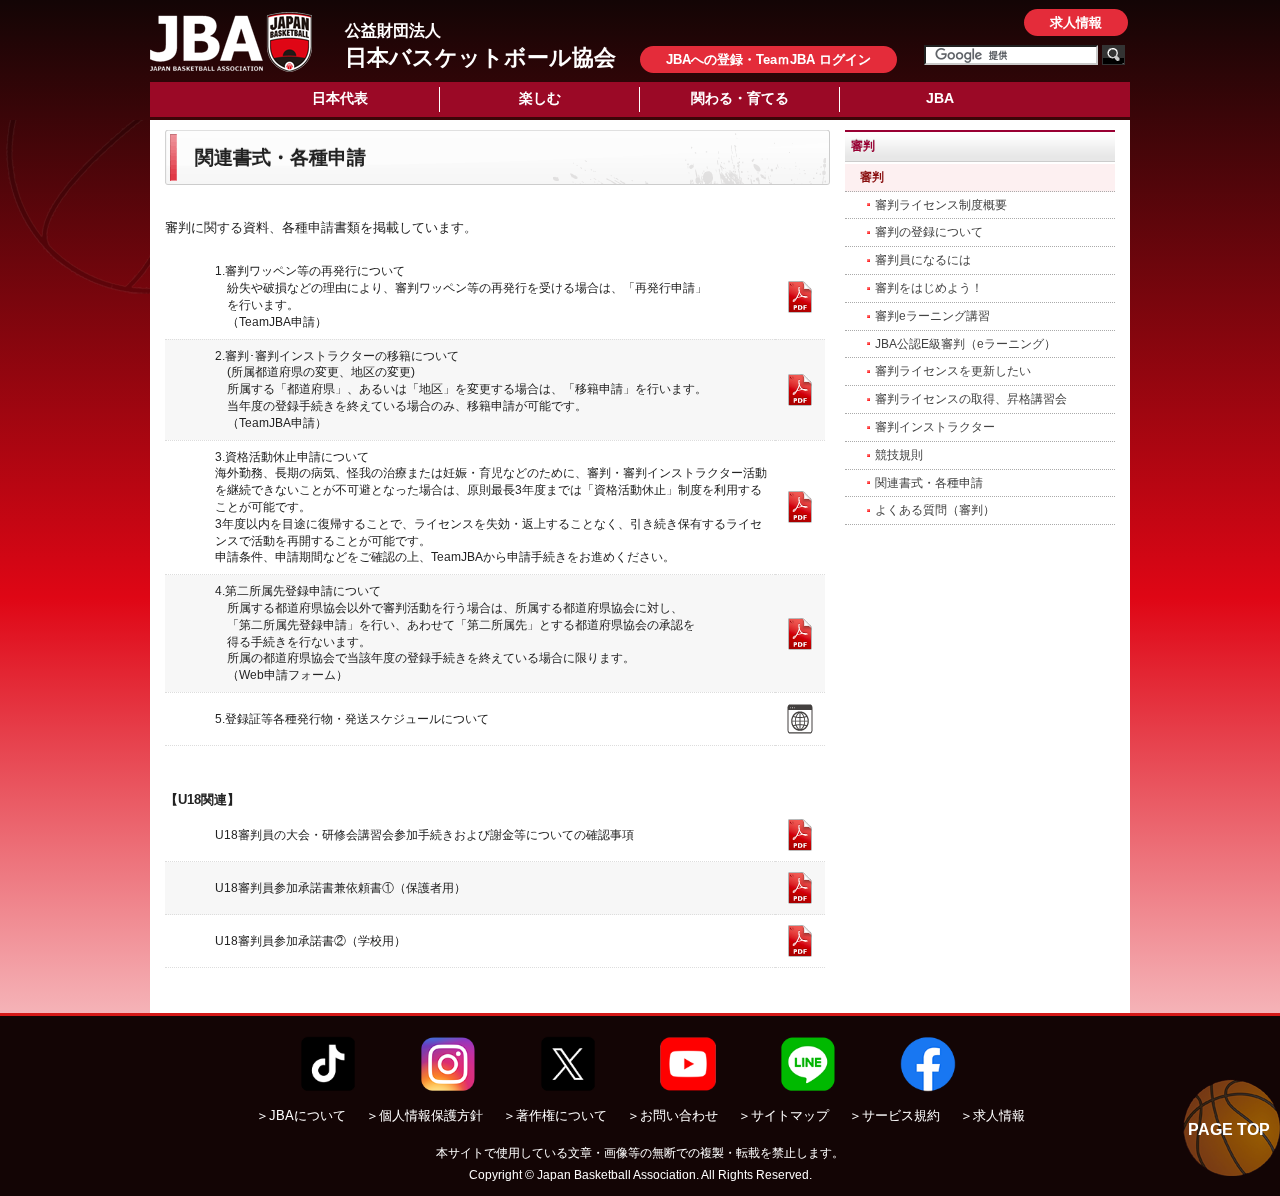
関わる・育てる (740, 98)
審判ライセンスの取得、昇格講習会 (971, 399)
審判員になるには (923, 260)
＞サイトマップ (783, 1115)
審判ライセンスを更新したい (953, 371)
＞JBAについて (301, 1115)
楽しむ (540, 98)
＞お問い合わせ (672, 1115)
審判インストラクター (935, 427)
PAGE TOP (1229, 1129)
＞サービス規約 (894, 1115)
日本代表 (340, 98)
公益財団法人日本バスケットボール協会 (231, 42)
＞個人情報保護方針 (424, 1115)
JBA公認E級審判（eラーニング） (965, 344)
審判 (872, 177)
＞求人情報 (992, 1115)
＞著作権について (555, 1115)
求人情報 (1076, 22)
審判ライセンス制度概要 (941, 205)
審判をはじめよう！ (929, 288)
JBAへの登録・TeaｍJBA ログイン (768, 59)
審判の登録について (929, 232)
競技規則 (899, 455)
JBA (940, 98)
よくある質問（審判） (935, 510)
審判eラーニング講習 (932, 316)
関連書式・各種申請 (929, 483)
